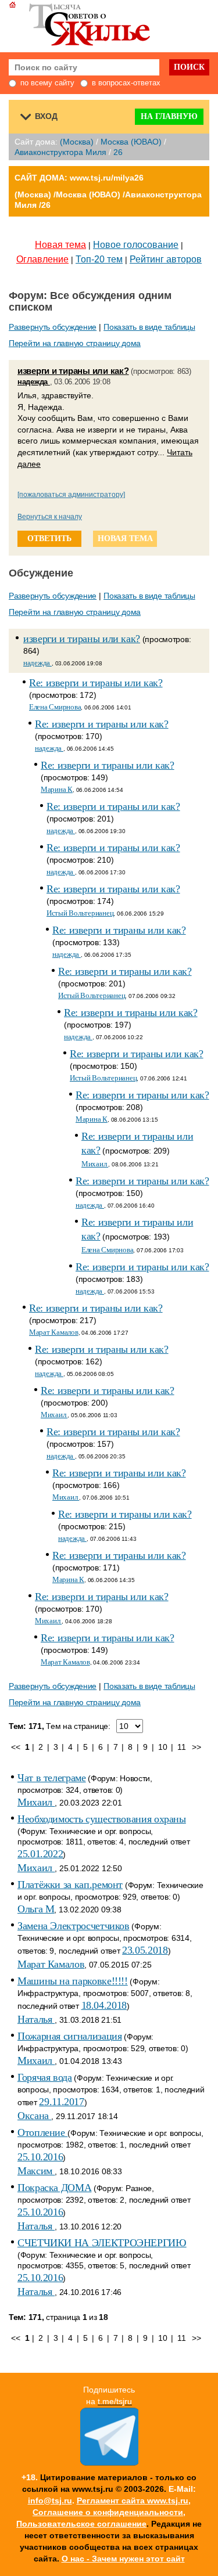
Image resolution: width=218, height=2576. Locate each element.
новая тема (125, 538)
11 (181, 1747)
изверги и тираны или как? (73, 371)
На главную (169, 116)
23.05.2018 (145, 1950)
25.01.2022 (40, 1854)
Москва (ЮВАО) (131, 142)
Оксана (34, 2116)
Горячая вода (45, 2077)
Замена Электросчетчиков (74, 1926)
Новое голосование (136, 245)
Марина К (57, 789)
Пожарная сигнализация (69, 2036)
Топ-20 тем (99, 259)
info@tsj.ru (50, 2501)
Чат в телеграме (52, 1778)
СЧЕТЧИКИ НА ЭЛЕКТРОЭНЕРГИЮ (102, 2243)
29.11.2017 (61, 2102)
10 (162, 1747)
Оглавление (42, 259)
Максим (36, 2171)
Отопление (42, 2132)
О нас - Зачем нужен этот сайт (123, 2559)
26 (118, 152)
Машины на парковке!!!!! (73, 1981)
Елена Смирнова (55, 707)
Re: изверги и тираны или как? (96, 683)
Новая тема (60, 245)
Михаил (95, 1164)
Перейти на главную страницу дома (75, 343)
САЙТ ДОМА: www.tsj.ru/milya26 (79, 178)
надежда (34, 382)
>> (196, 1747)
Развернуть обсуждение (53, 327)
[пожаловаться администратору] (71, 495)
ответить (49, 538)
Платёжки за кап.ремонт (70, 1885)
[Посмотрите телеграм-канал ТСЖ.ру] (109, 2463)
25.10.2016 (40, 2157)
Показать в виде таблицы (149, 327)
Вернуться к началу (50, 517)
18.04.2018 (104, 2005)
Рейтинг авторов (166, 259)
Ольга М (36, 1909)
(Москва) (77, 142)
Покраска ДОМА (54, 2188)
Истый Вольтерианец (80, 913)
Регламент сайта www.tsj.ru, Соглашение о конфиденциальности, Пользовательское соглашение (103, 2512)
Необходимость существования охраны (102, 1819)
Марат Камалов (54, 1332)
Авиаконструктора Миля (60, 152)
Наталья (36, 2019)
